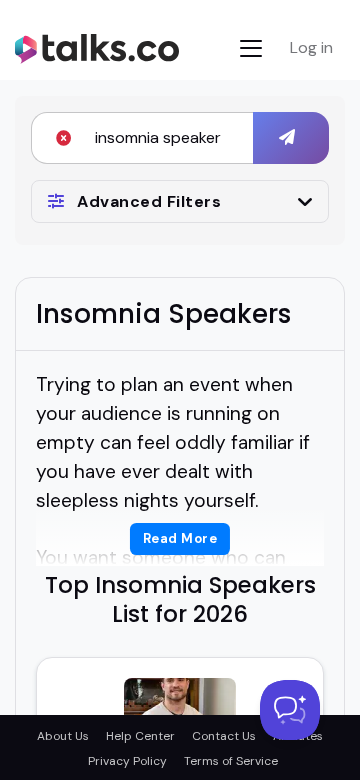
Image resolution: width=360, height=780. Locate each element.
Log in (311, 47)
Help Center (140, 736)
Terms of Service (231, 761)
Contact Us (224, 736)
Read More (180, 538)
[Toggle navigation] (251, 48)
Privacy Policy (127, 761)
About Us (63, 736)
